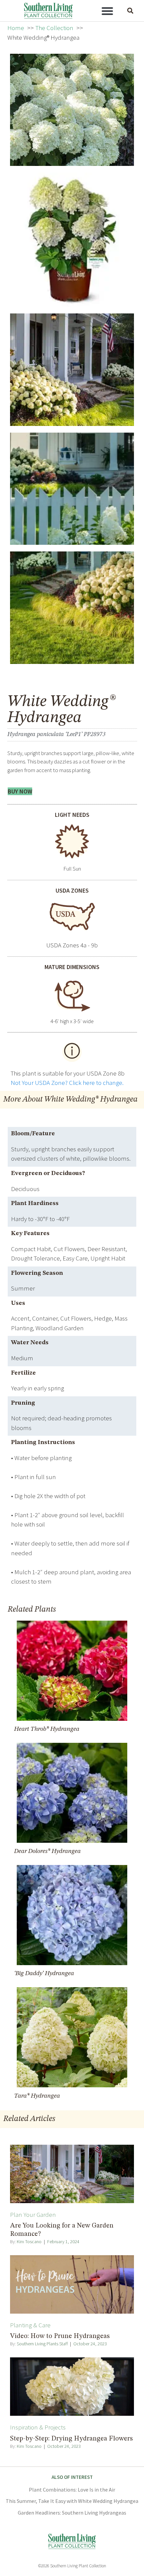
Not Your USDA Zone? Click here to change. (67, 1083)
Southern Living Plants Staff (42, 2344)
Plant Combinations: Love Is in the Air (72, 2490)
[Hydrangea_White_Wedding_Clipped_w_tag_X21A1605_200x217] (72, 240)
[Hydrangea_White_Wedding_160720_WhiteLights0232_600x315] (72, 370)
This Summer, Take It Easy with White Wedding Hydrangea (72, 2501)
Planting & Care (30, 2325)
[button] (107, 11)
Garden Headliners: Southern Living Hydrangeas (72, 2513)
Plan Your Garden (33, 2214)
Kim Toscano (29, 2242)
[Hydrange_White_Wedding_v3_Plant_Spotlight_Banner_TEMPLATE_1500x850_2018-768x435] (72, 608)
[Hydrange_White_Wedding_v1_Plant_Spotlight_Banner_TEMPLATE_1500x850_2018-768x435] (72, 489)
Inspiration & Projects (38, 2427)
